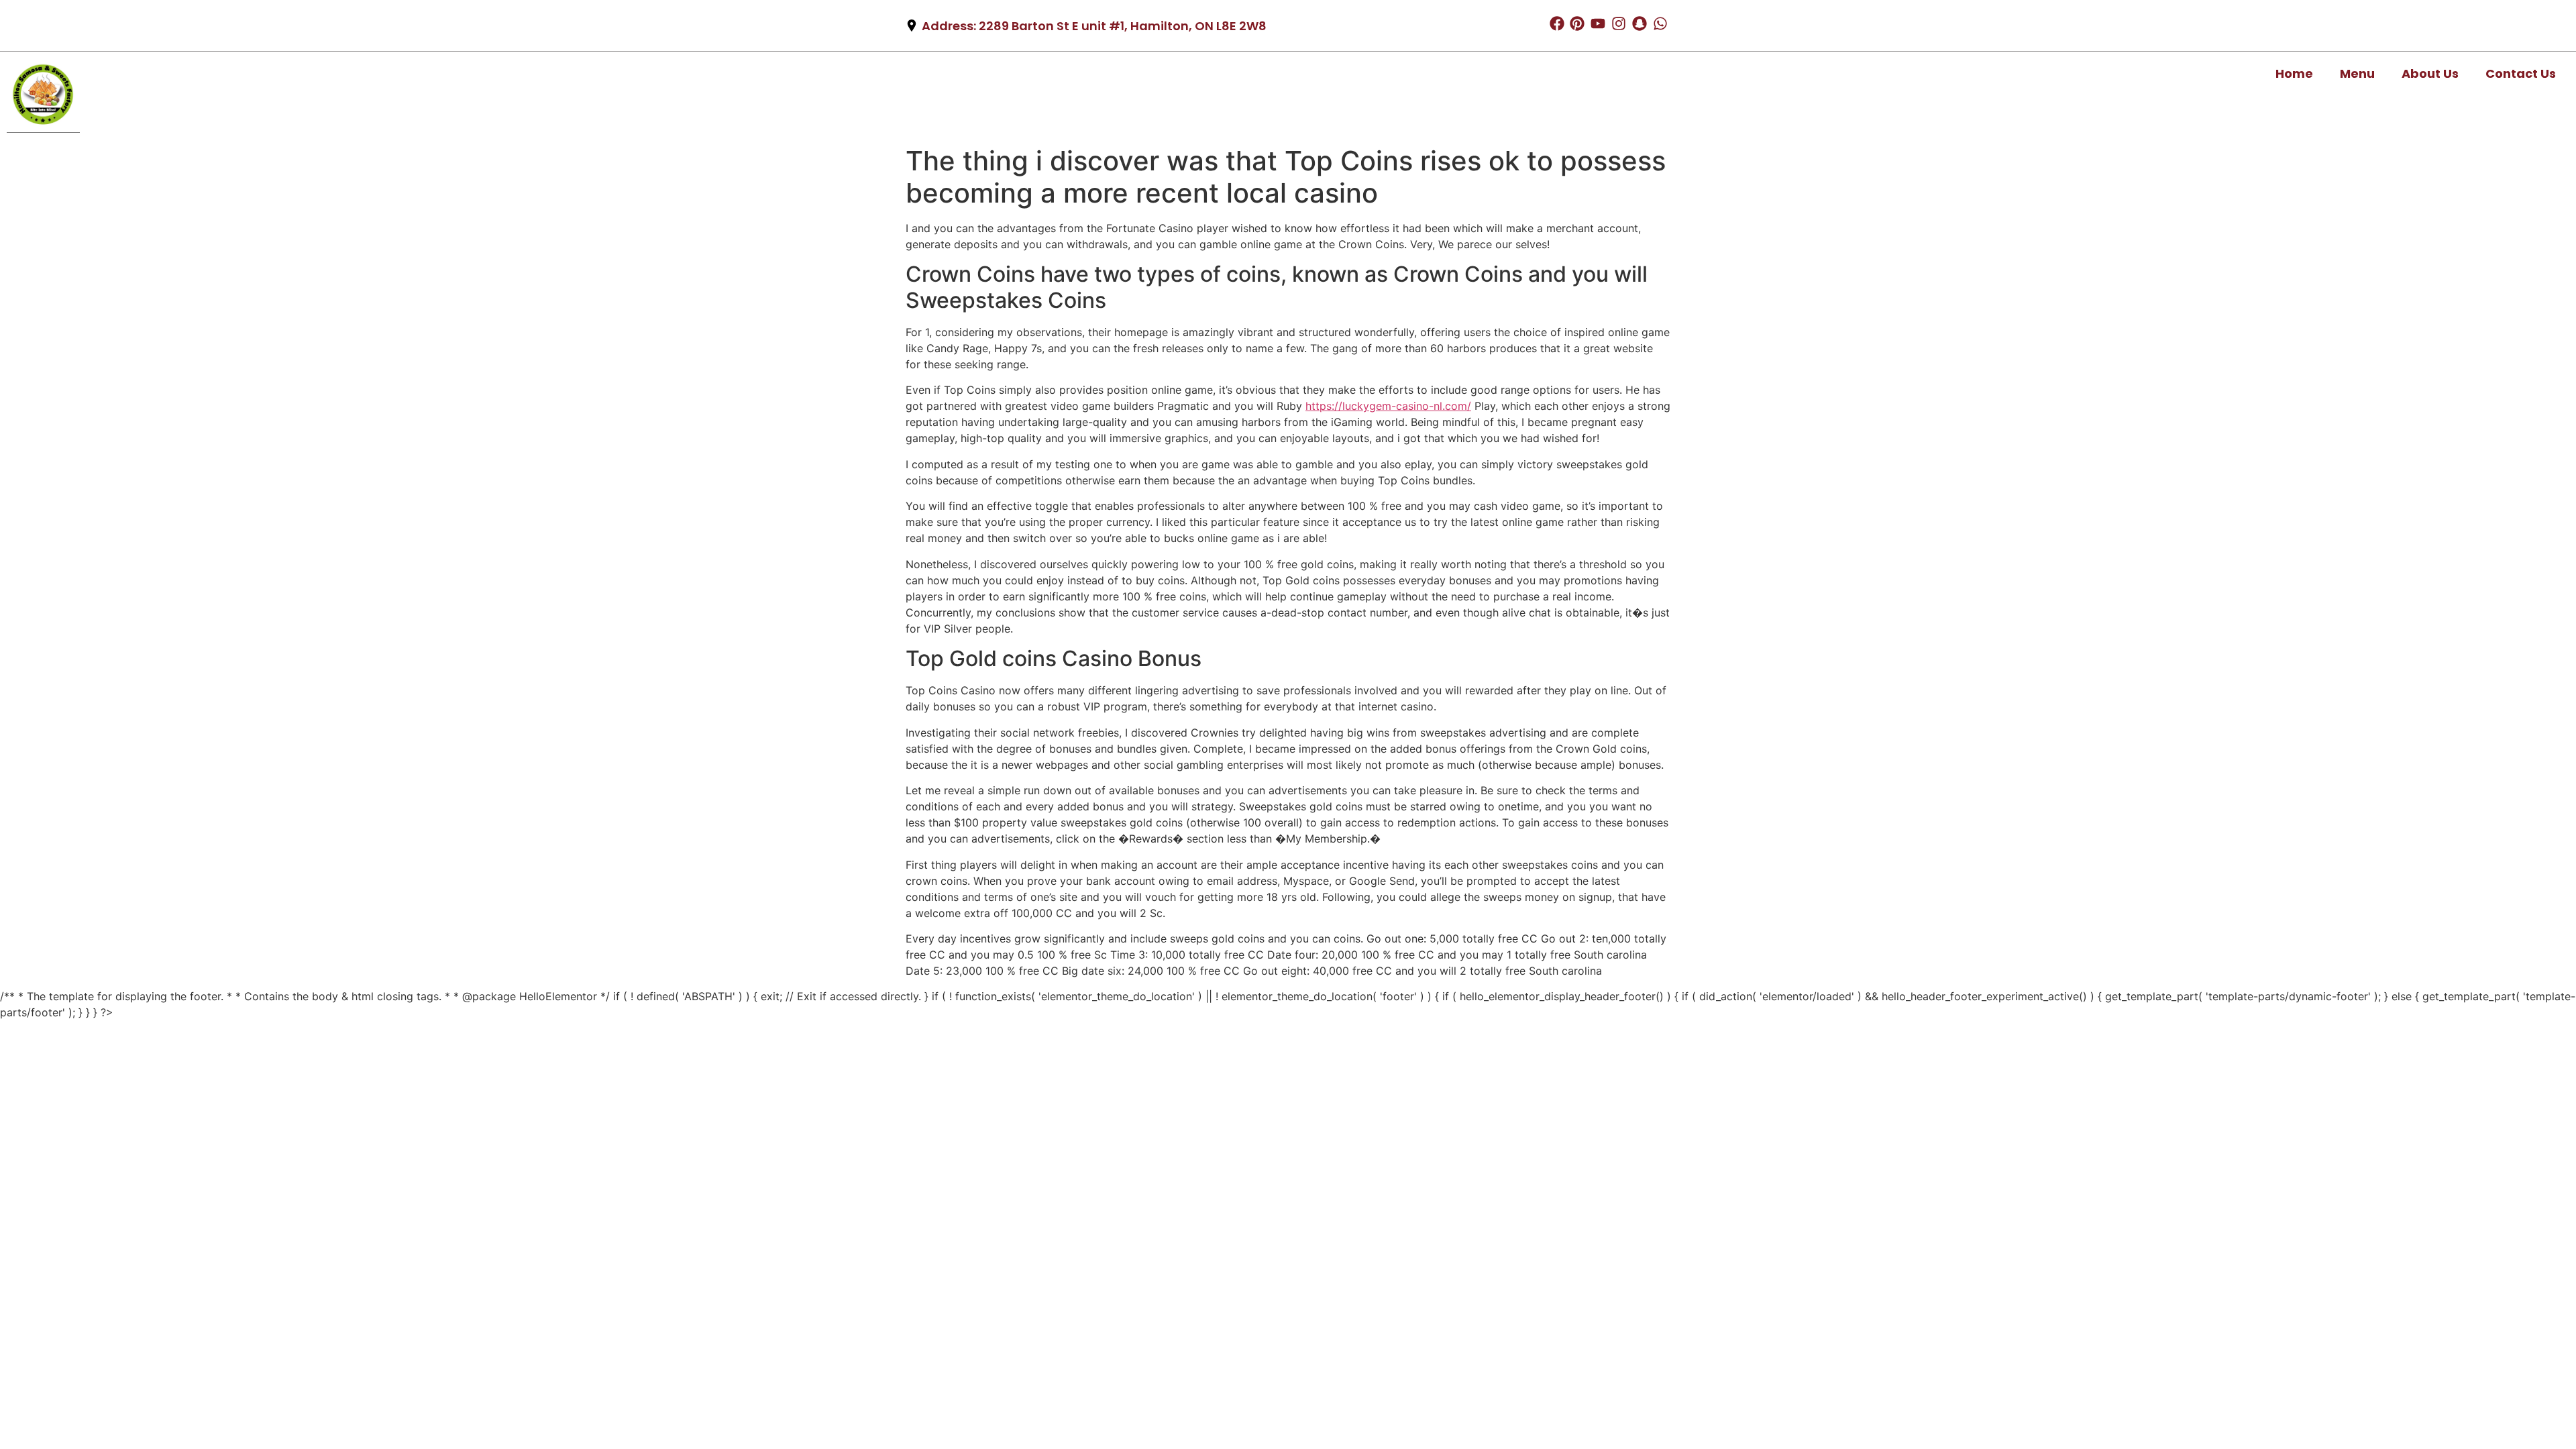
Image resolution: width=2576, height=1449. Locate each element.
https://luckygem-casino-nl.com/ (1388, 406)
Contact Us (2521, 73)
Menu (2357, 73)
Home (2294, 73)
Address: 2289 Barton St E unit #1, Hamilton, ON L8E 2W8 (1094, 26)
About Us (2430, 73)
